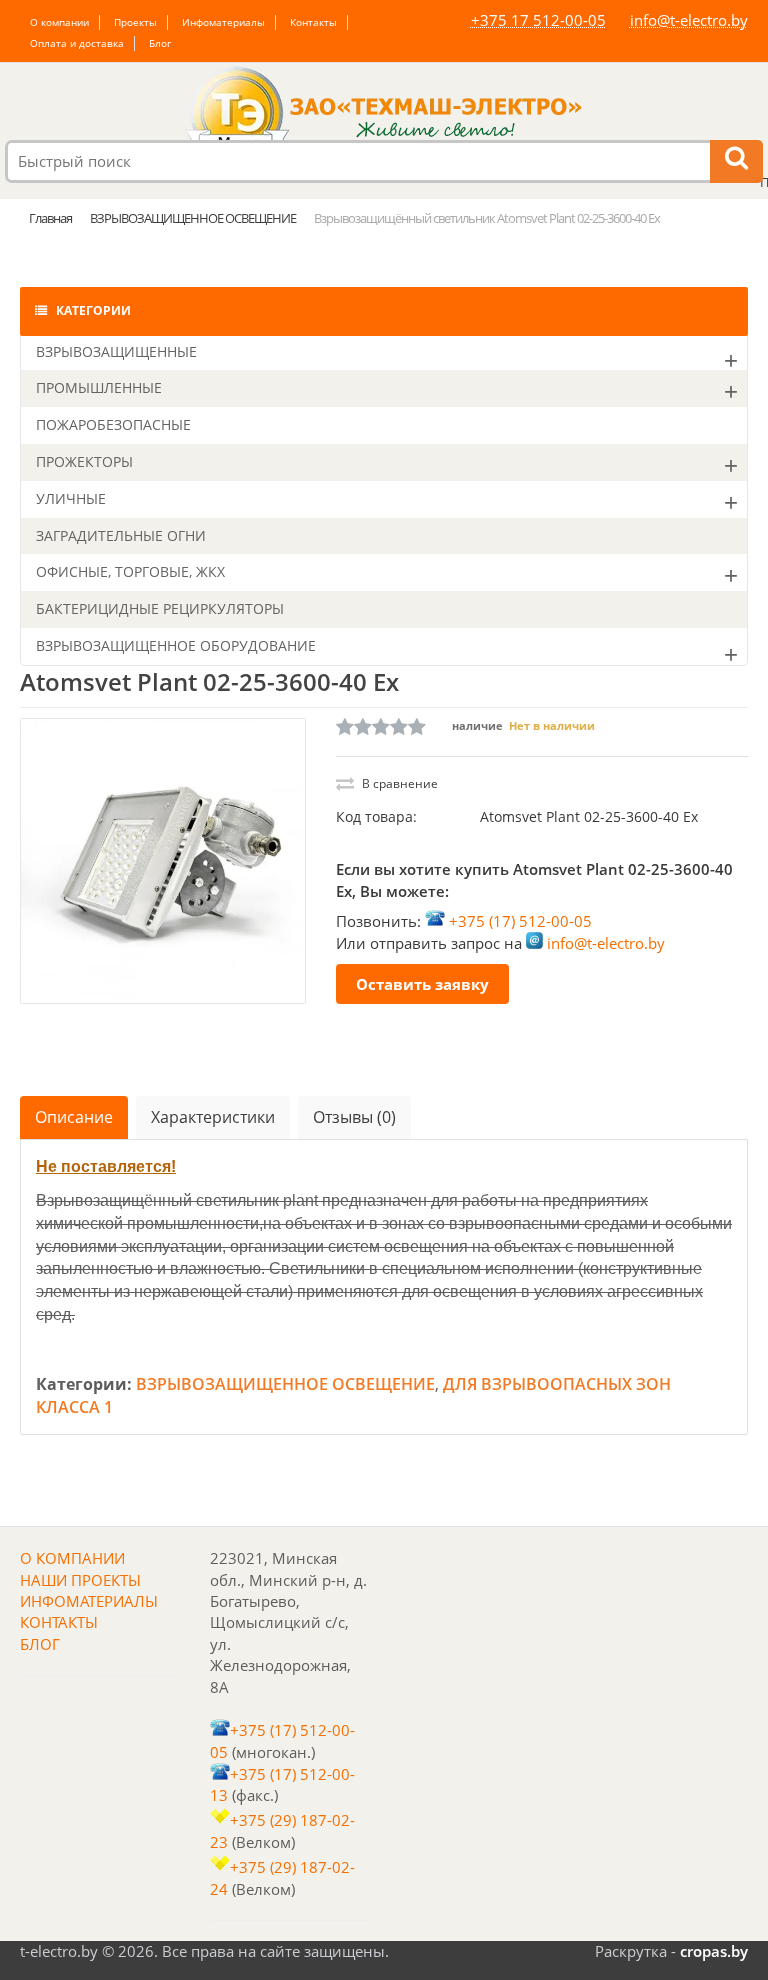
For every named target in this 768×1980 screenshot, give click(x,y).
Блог (160, 43)
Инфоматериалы (223, 22)
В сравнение (398, 783)
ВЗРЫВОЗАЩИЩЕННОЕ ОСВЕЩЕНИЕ (285, 1384)
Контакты (313, 22)
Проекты (135, 22)
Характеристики (213, 1117)
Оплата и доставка (77, 43)
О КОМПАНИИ (72, 1558)
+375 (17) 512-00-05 (520, 920)
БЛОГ (40, 1644)
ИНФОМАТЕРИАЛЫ (89, 1601)
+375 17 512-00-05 (538, 20)
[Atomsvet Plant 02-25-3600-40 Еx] (163, 861)
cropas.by (714, 1951)
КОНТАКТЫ (59, 1622)
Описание (74, 1117)
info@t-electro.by (689, 20)
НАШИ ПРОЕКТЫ (80, 1580)
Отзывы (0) (354, 1117)
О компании (59, 22)
